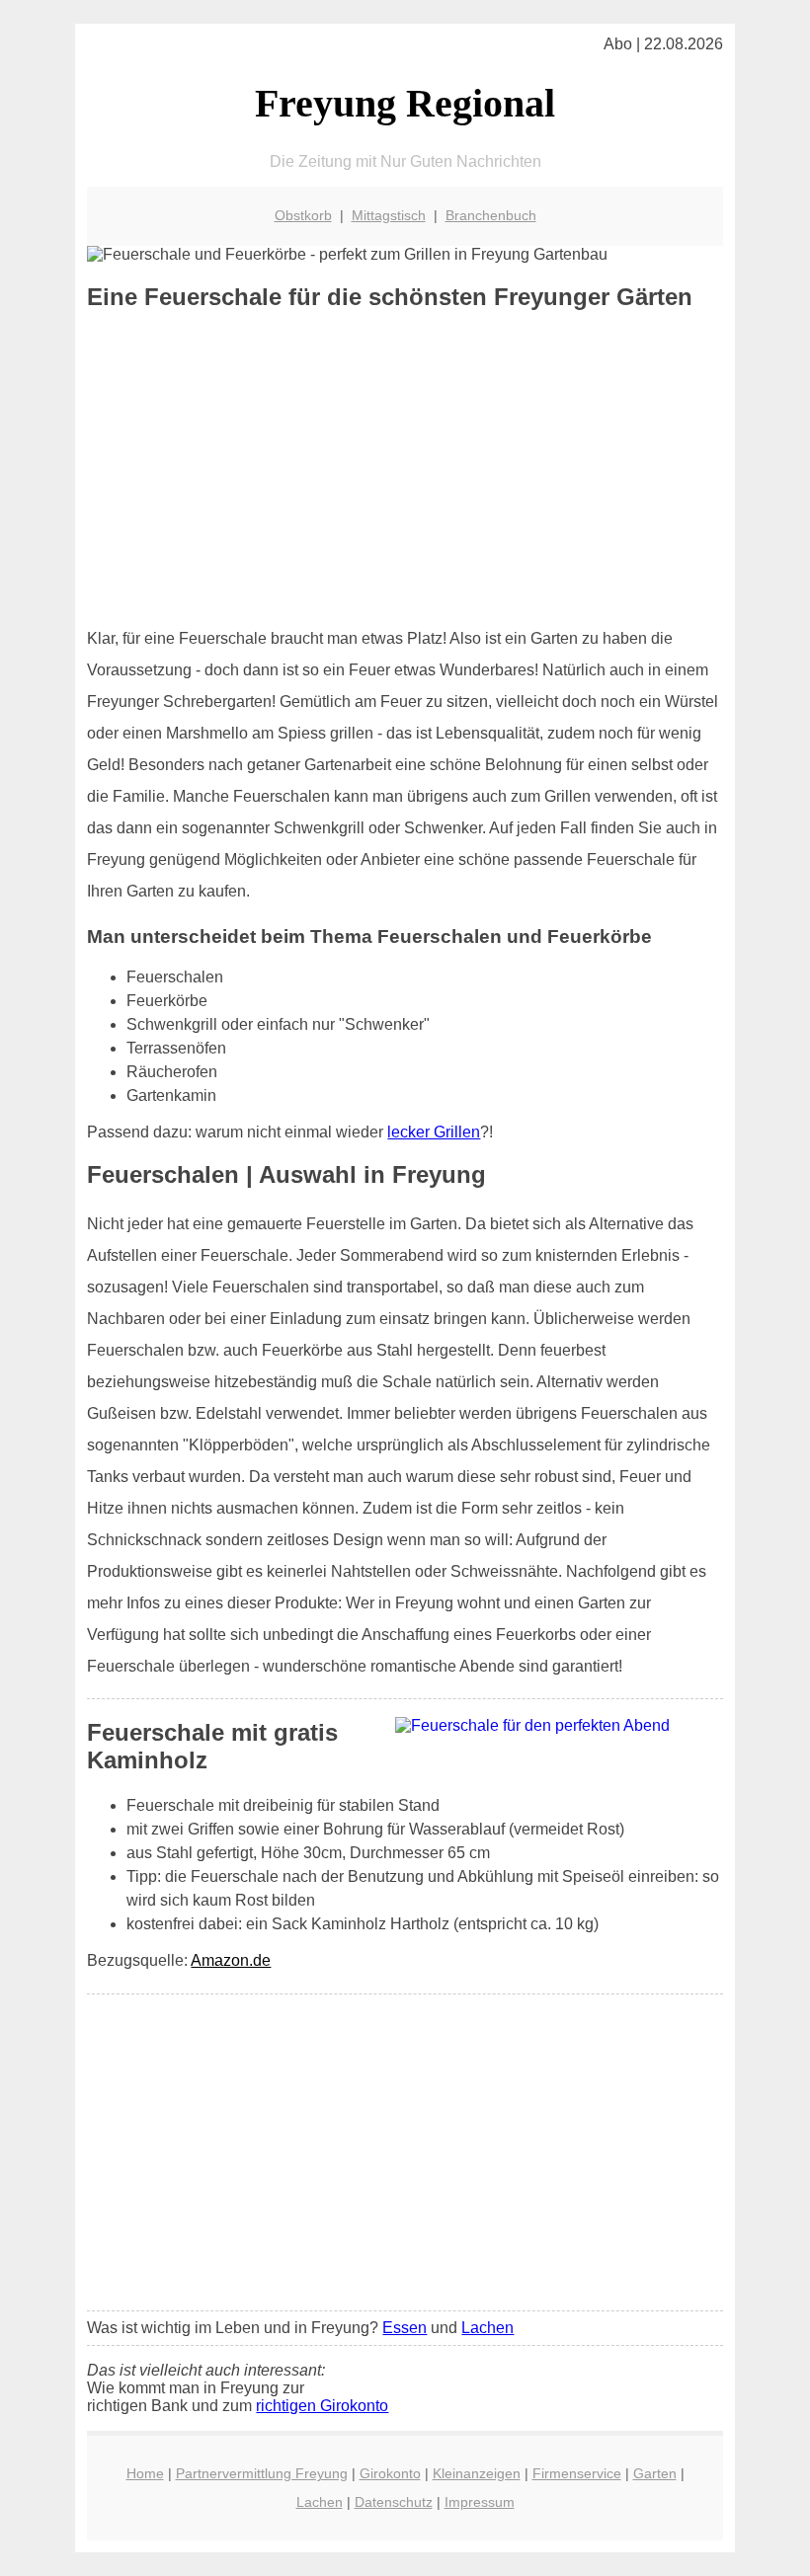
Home (145, 2473)
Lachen (487, 2328)
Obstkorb (303, 215)
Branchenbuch (491, 215)
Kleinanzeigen (477, 2473)
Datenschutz (394, 2502)
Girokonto (390, 2473)
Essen (405, 2328)
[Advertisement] (405, 469)
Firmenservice (577, 2473)
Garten (655, 2473)
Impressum (480, 2502)
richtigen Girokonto (322, 2406)
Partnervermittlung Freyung (262, 2473)
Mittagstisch (389, 215)
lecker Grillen (434, 1132)
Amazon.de (231, 1960)
